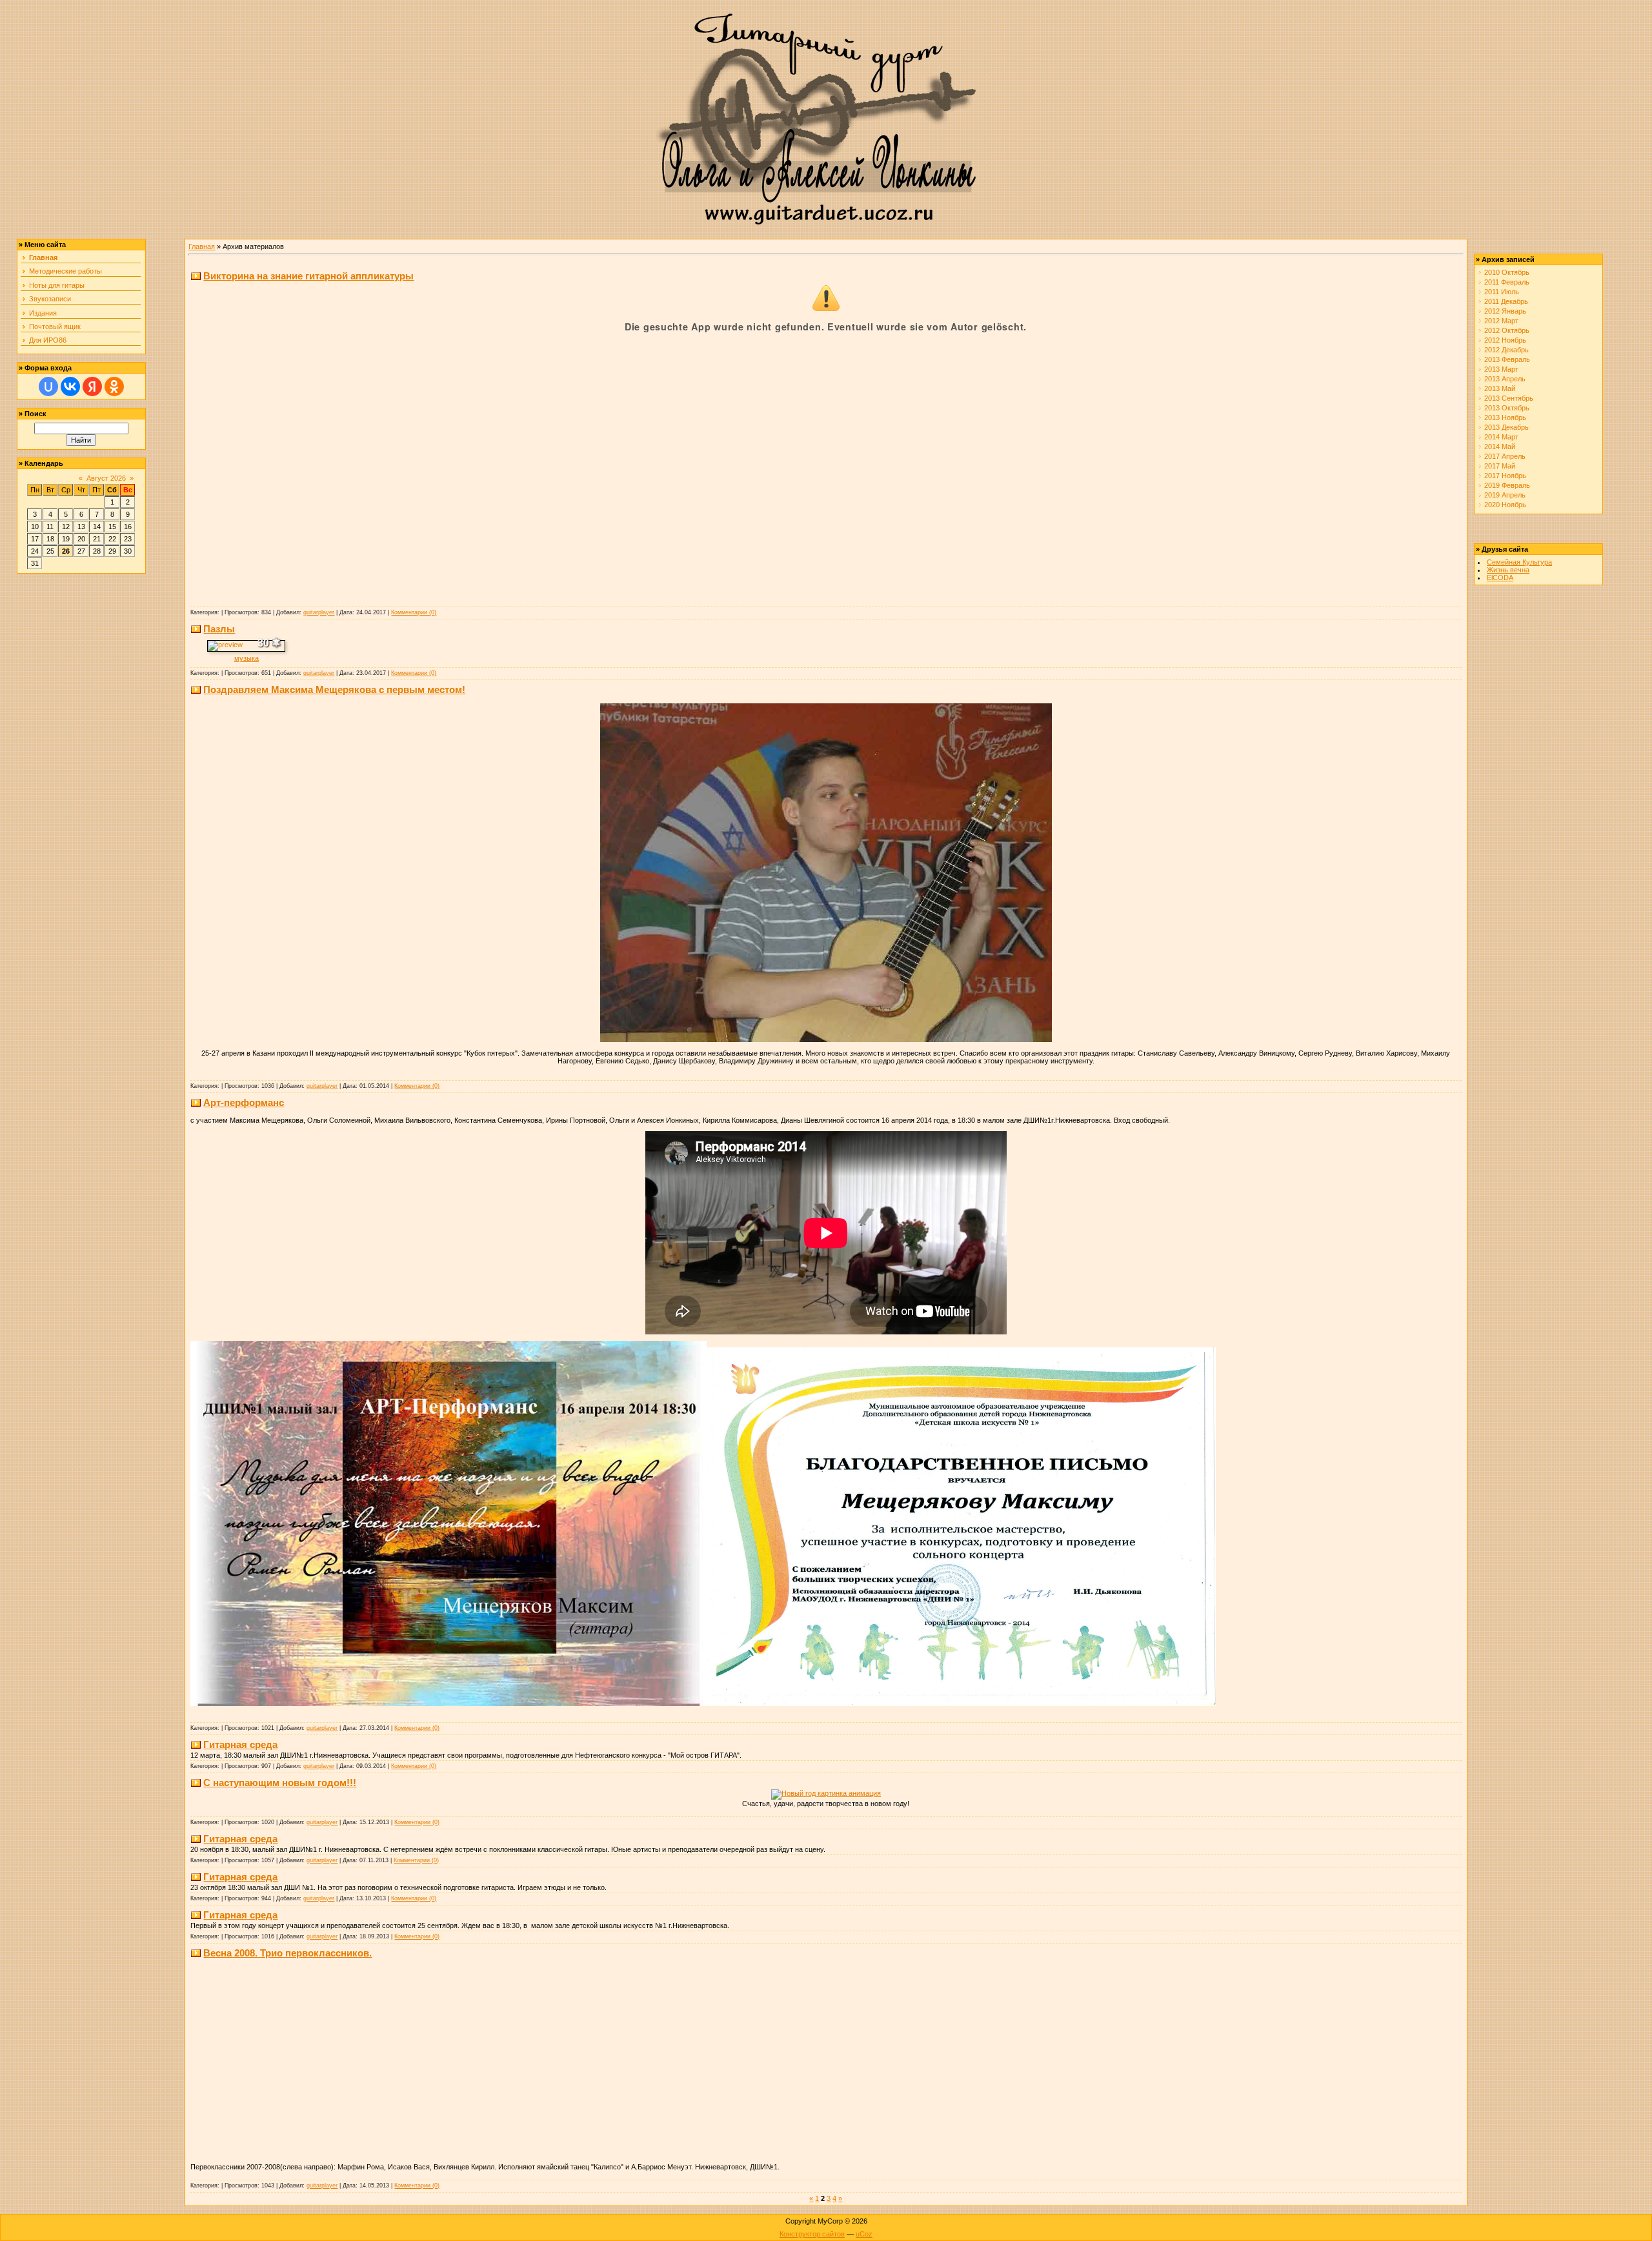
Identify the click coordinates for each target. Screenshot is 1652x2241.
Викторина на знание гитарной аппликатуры (308, 276)
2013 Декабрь (1506, 427)
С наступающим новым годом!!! (280, 1783)
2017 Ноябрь (1505, 476)
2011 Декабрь (1506, 301)
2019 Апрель (1505, 495)
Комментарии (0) (414, 612)
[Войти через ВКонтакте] (70, 387)
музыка (247, 658)
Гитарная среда (240, 1744)
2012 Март (1501, 321)
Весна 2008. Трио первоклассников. (287, 1953)
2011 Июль (1502, 292)
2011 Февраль (1507, 282)
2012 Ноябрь (1505, 340)
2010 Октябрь (1507, 272)
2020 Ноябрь (1505, 505)
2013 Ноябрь (1505, 417)
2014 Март (1501, 437)
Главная (202, 246)
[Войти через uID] (48, 387)
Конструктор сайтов (812, 2234)
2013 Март (1501, 369)
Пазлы (219, 629)
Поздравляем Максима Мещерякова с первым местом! (334, 689)
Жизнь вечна (1508, 570)
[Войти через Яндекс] (92, 387)
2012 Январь (1505, 311)
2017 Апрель (1505, 456)
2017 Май (1500, 466)
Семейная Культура (1519, 562)
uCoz (864, 2234)
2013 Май (1500, 388)
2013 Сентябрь (1509, 398)
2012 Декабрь (1506, 350)
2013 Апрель (1505, 379)
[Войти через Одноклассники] (114, 387)
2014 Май (1500, 447)
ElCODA (1500, 578)
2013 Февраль (1507, 359)
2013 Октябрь (1507, 408)
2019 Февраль (1507, 485)
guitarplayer (319, 612)
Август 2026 (106, 478)
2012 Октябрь (1507, 330)
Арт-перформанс (244, 1102)
